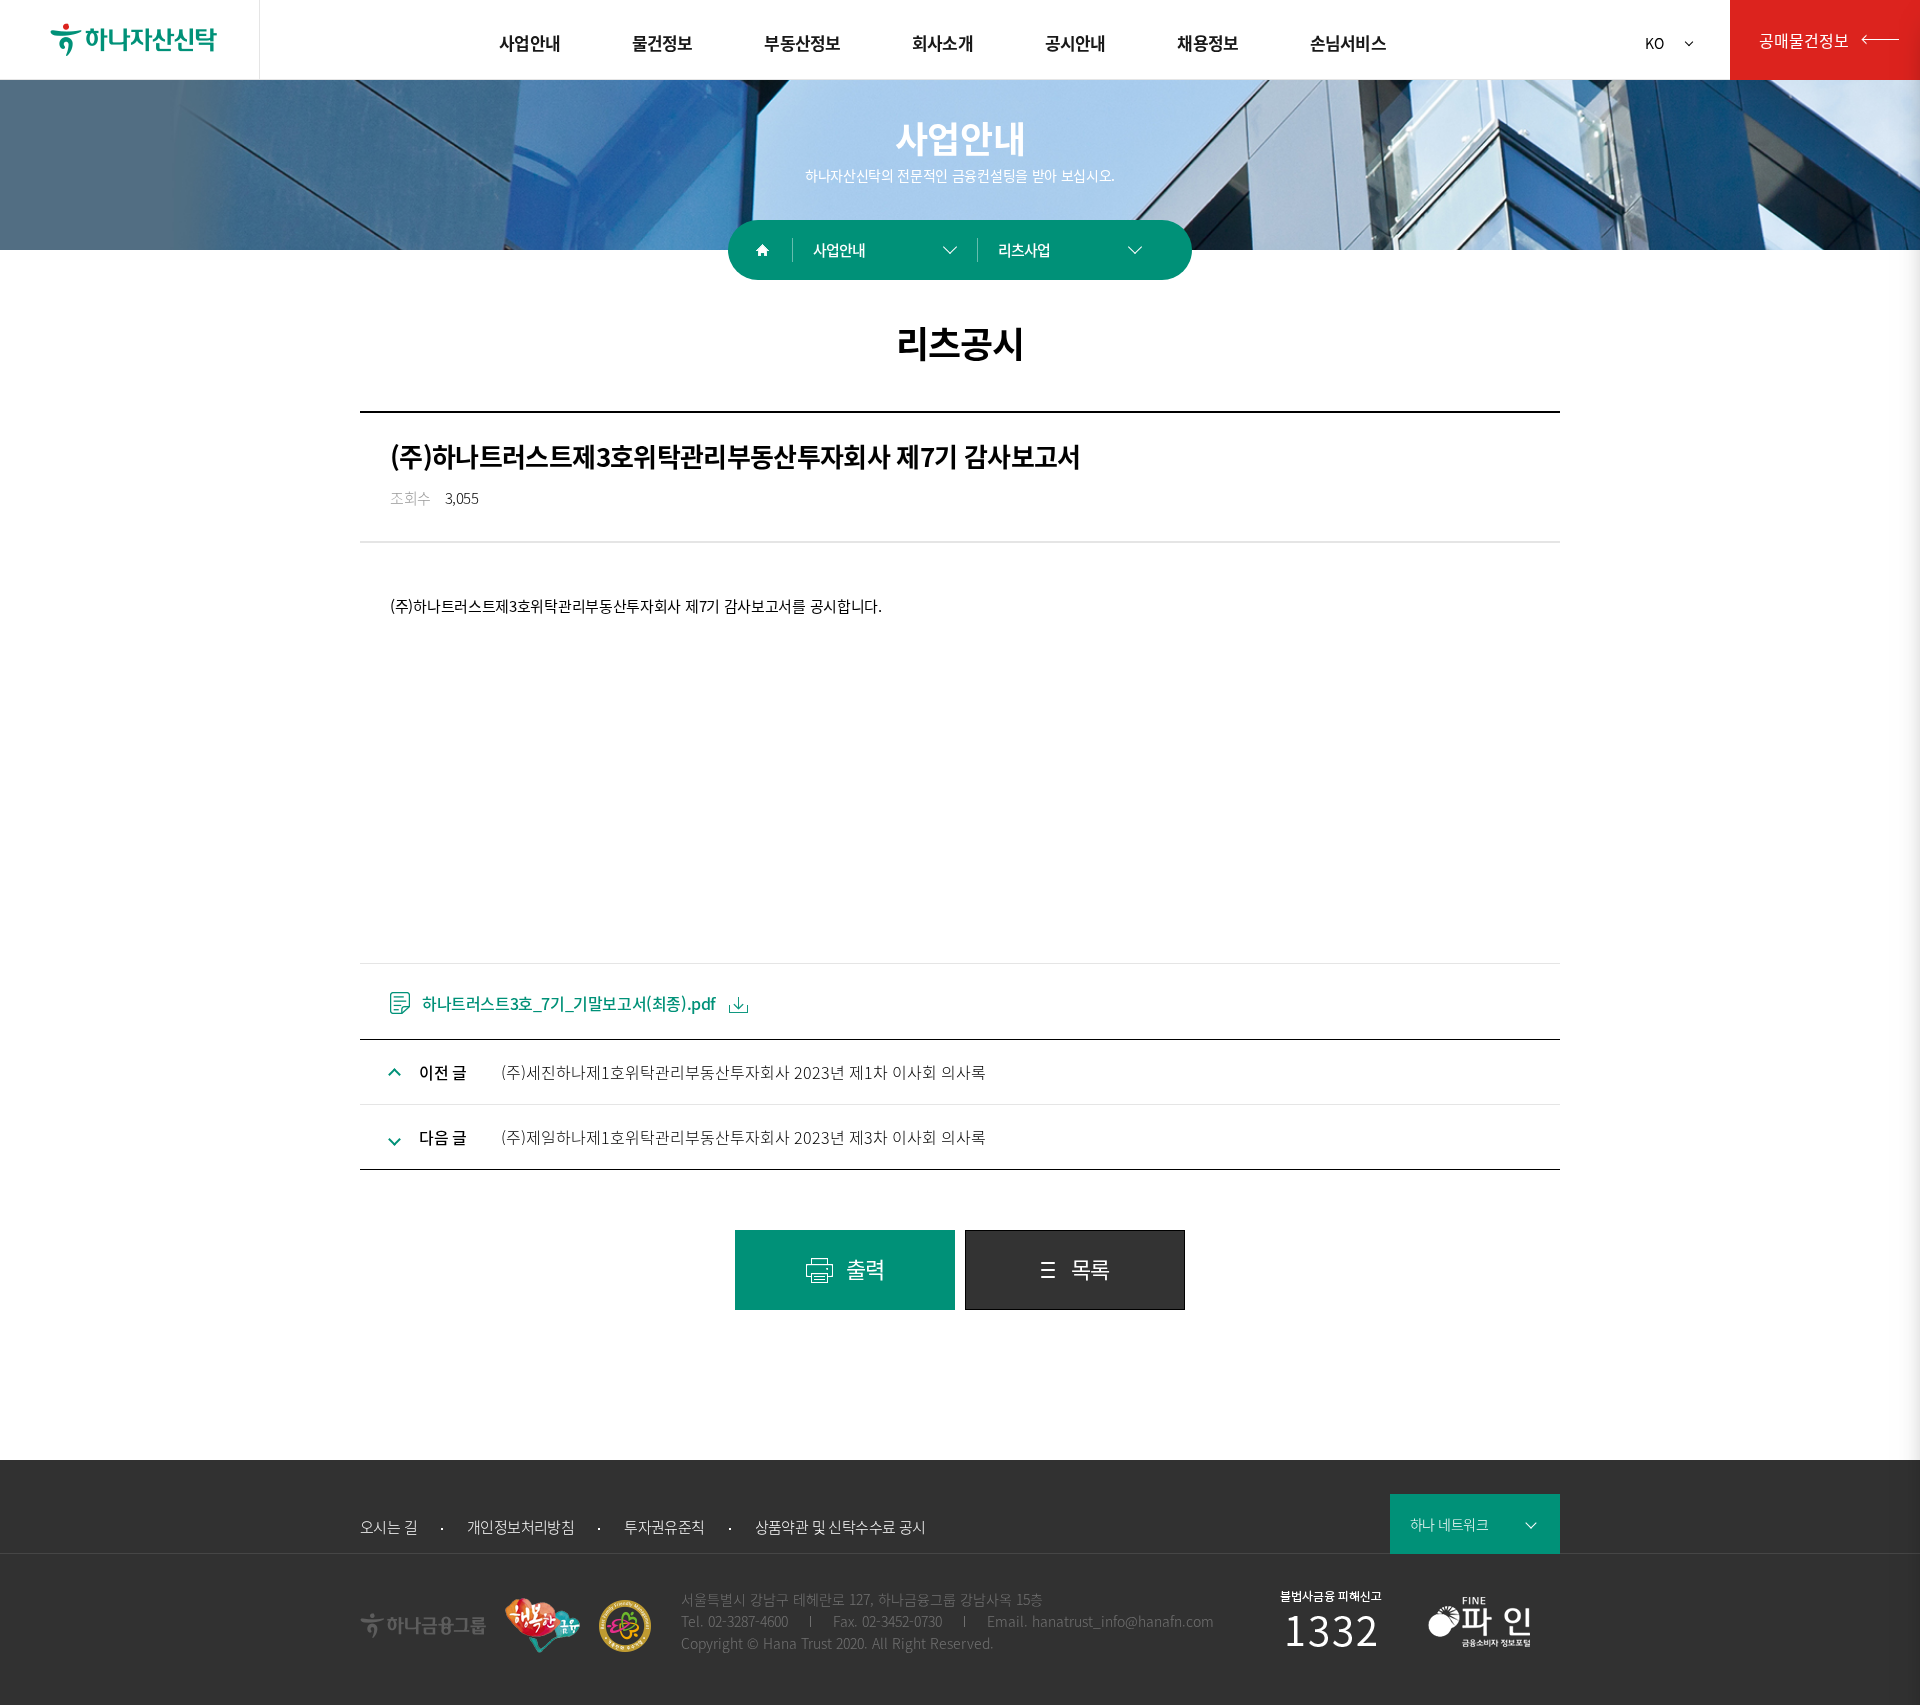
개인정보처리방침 (520, 1527)
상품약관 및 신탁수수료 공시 (840, 1527)
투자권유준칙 (664, 1527)
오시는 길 (388, 1527)
